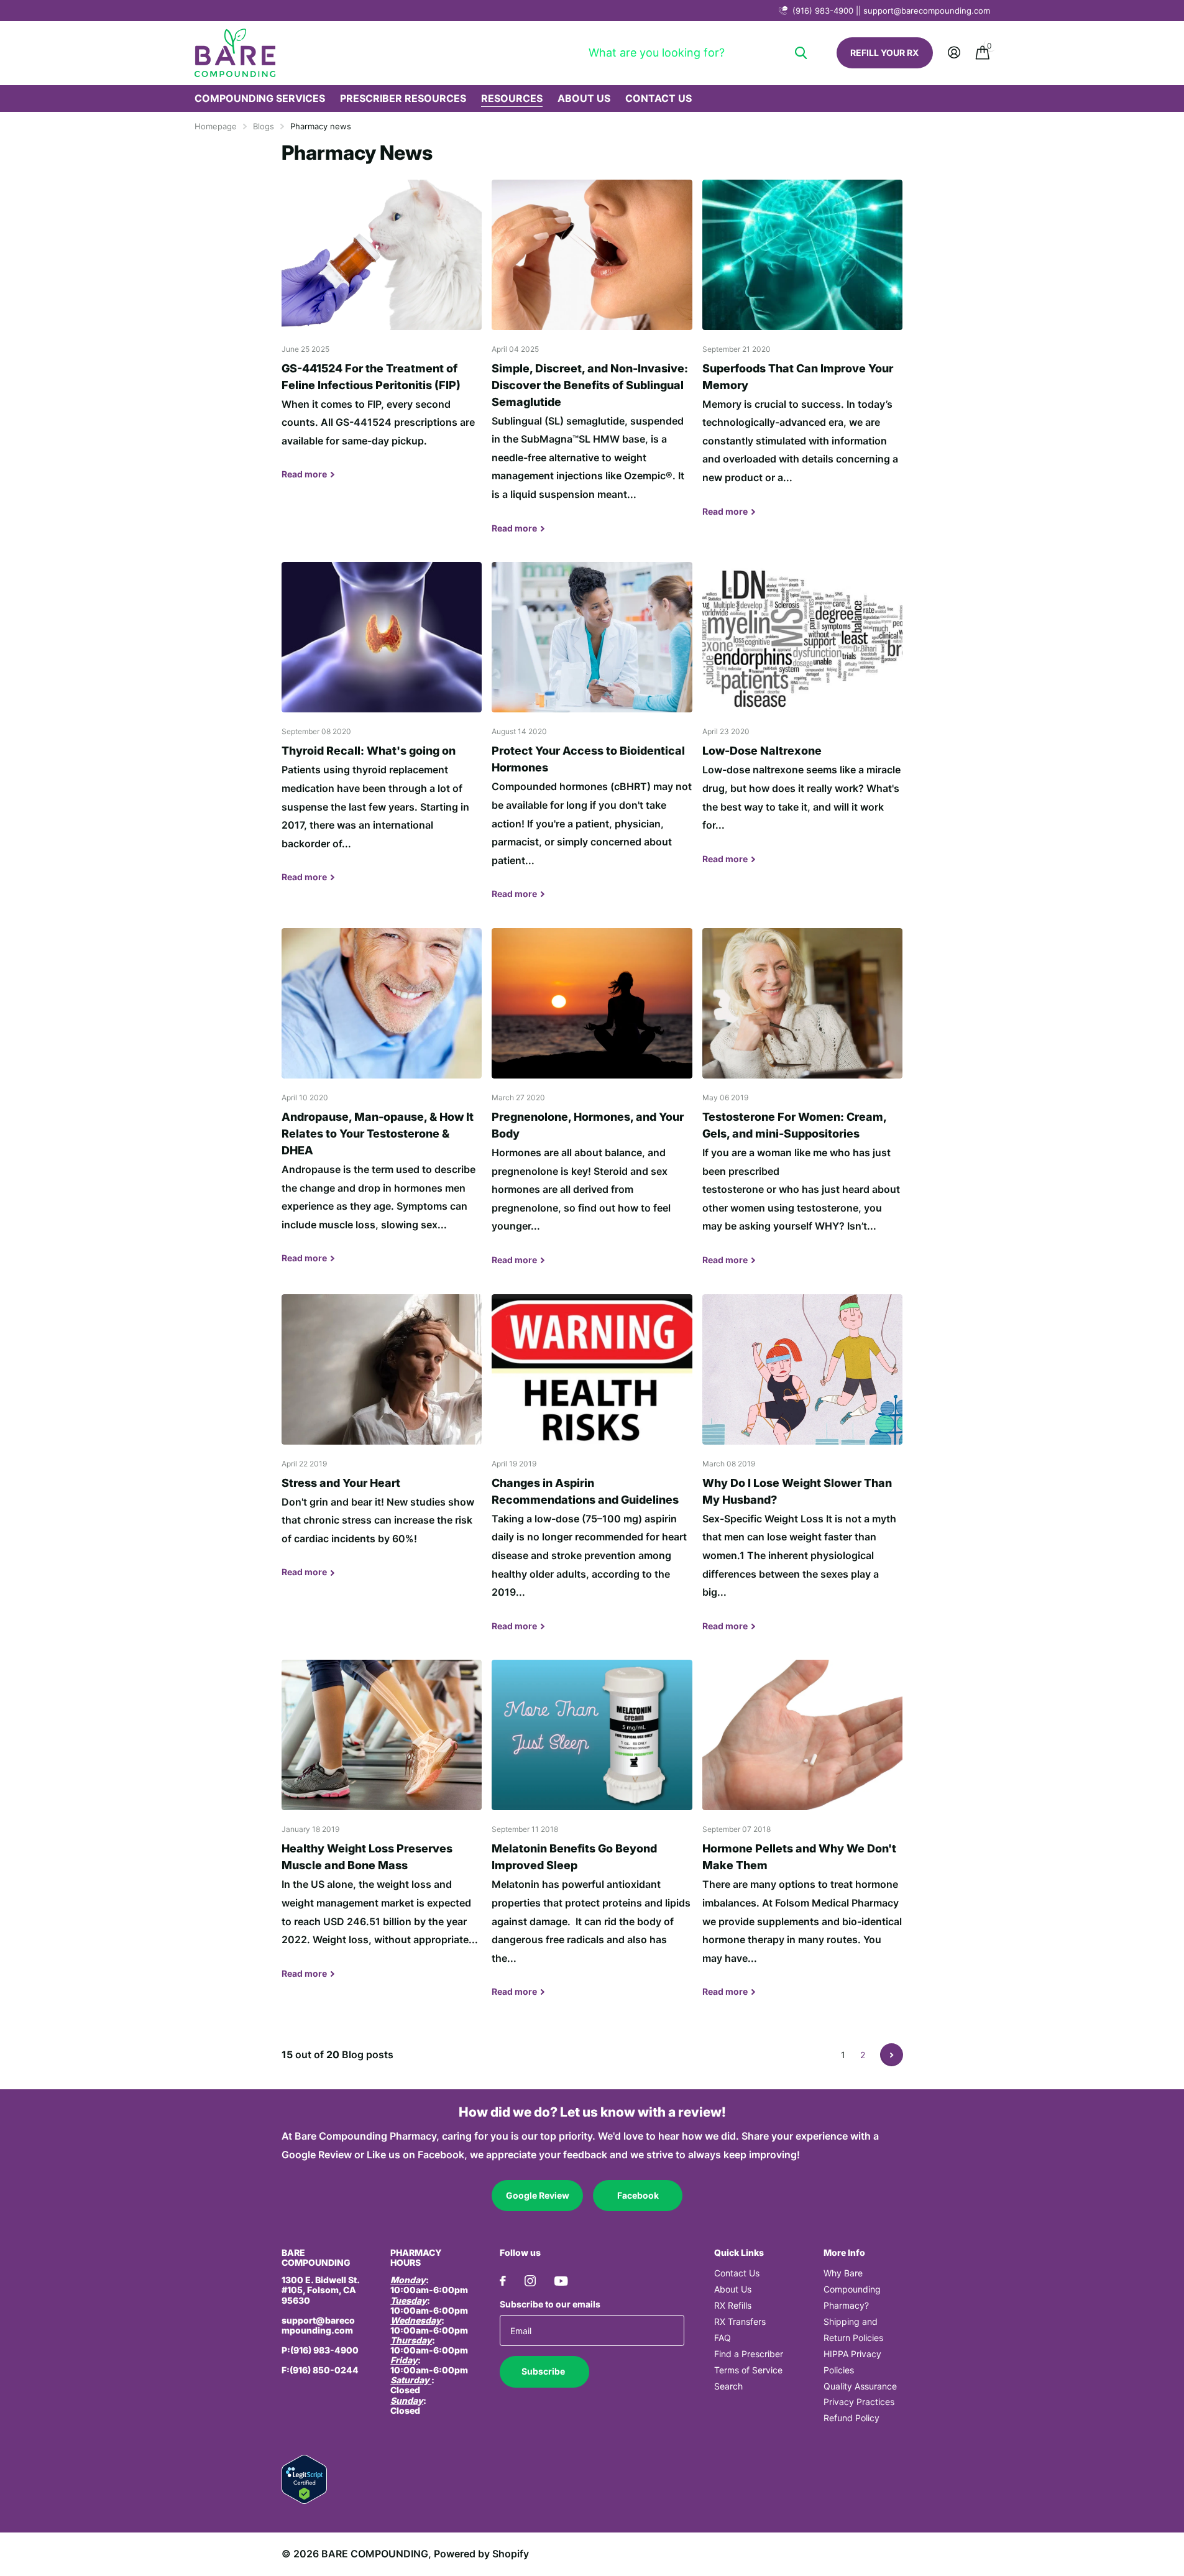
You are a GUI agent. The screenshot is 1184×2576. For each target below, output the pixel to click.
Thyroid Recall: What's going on (382, 732)
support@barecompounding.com (318, 2325)
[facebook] (503, 2281)
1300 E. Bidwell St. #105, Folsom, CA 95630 (321, 2290)
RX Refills (733, 2305)
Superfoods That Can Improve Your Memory (803, 358)
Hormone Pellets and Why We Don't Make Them (803, 1838)
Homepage (216, 126)
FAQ (723, 2338)
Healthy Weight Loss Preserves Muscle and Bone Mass (382, 1828)
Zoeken (801, 53)
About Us (584, 98)
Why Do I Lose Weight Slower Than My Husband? (803, 1472)
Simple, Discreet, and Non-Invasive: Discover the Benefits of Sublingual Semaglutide (592, 366)
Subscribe (544, 2371)
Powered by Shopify (481, 2554)
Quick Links (739, 2252)
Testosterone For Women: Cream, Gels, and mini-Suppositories (803, 1106)
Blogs (264, 126)
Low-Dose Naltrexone (803, 722)
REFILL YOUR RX (884, 53)
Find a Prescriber (749, 2354)
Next (892, 2055)
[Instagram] (530, 2281)
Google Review (538, 2195)
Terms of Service (748, 2370)
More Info (844, 2252)
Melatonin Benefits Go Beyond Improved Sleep (592, 1838)
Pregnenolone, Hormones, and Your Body (592, 1106)
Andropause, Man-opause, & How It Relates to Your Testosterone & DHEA (382, 1105)
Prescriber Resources (403, 98)
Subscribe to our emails (550, 2304)
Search (728, 2386)
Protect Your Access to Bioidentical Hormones (592, 740)
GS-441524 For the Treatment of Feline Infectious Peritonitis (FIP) (382, 339)
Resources (512, 98)
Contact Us (659, 98)
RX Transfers (740, 2321)
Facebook (638, 2195)
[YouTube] (561, 2281)
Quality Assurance (860, 2386)
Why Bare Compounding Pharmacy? (852, 2289)
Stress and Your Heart (382, 1446)
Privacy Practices (859, 2402)
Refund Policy (851, 2418)
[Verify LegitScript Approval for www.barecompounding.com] (304, 2479)
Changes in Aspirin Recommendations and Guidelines (592, 1472)
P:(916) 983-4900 (320, 2350)
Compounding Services (260, 98)
